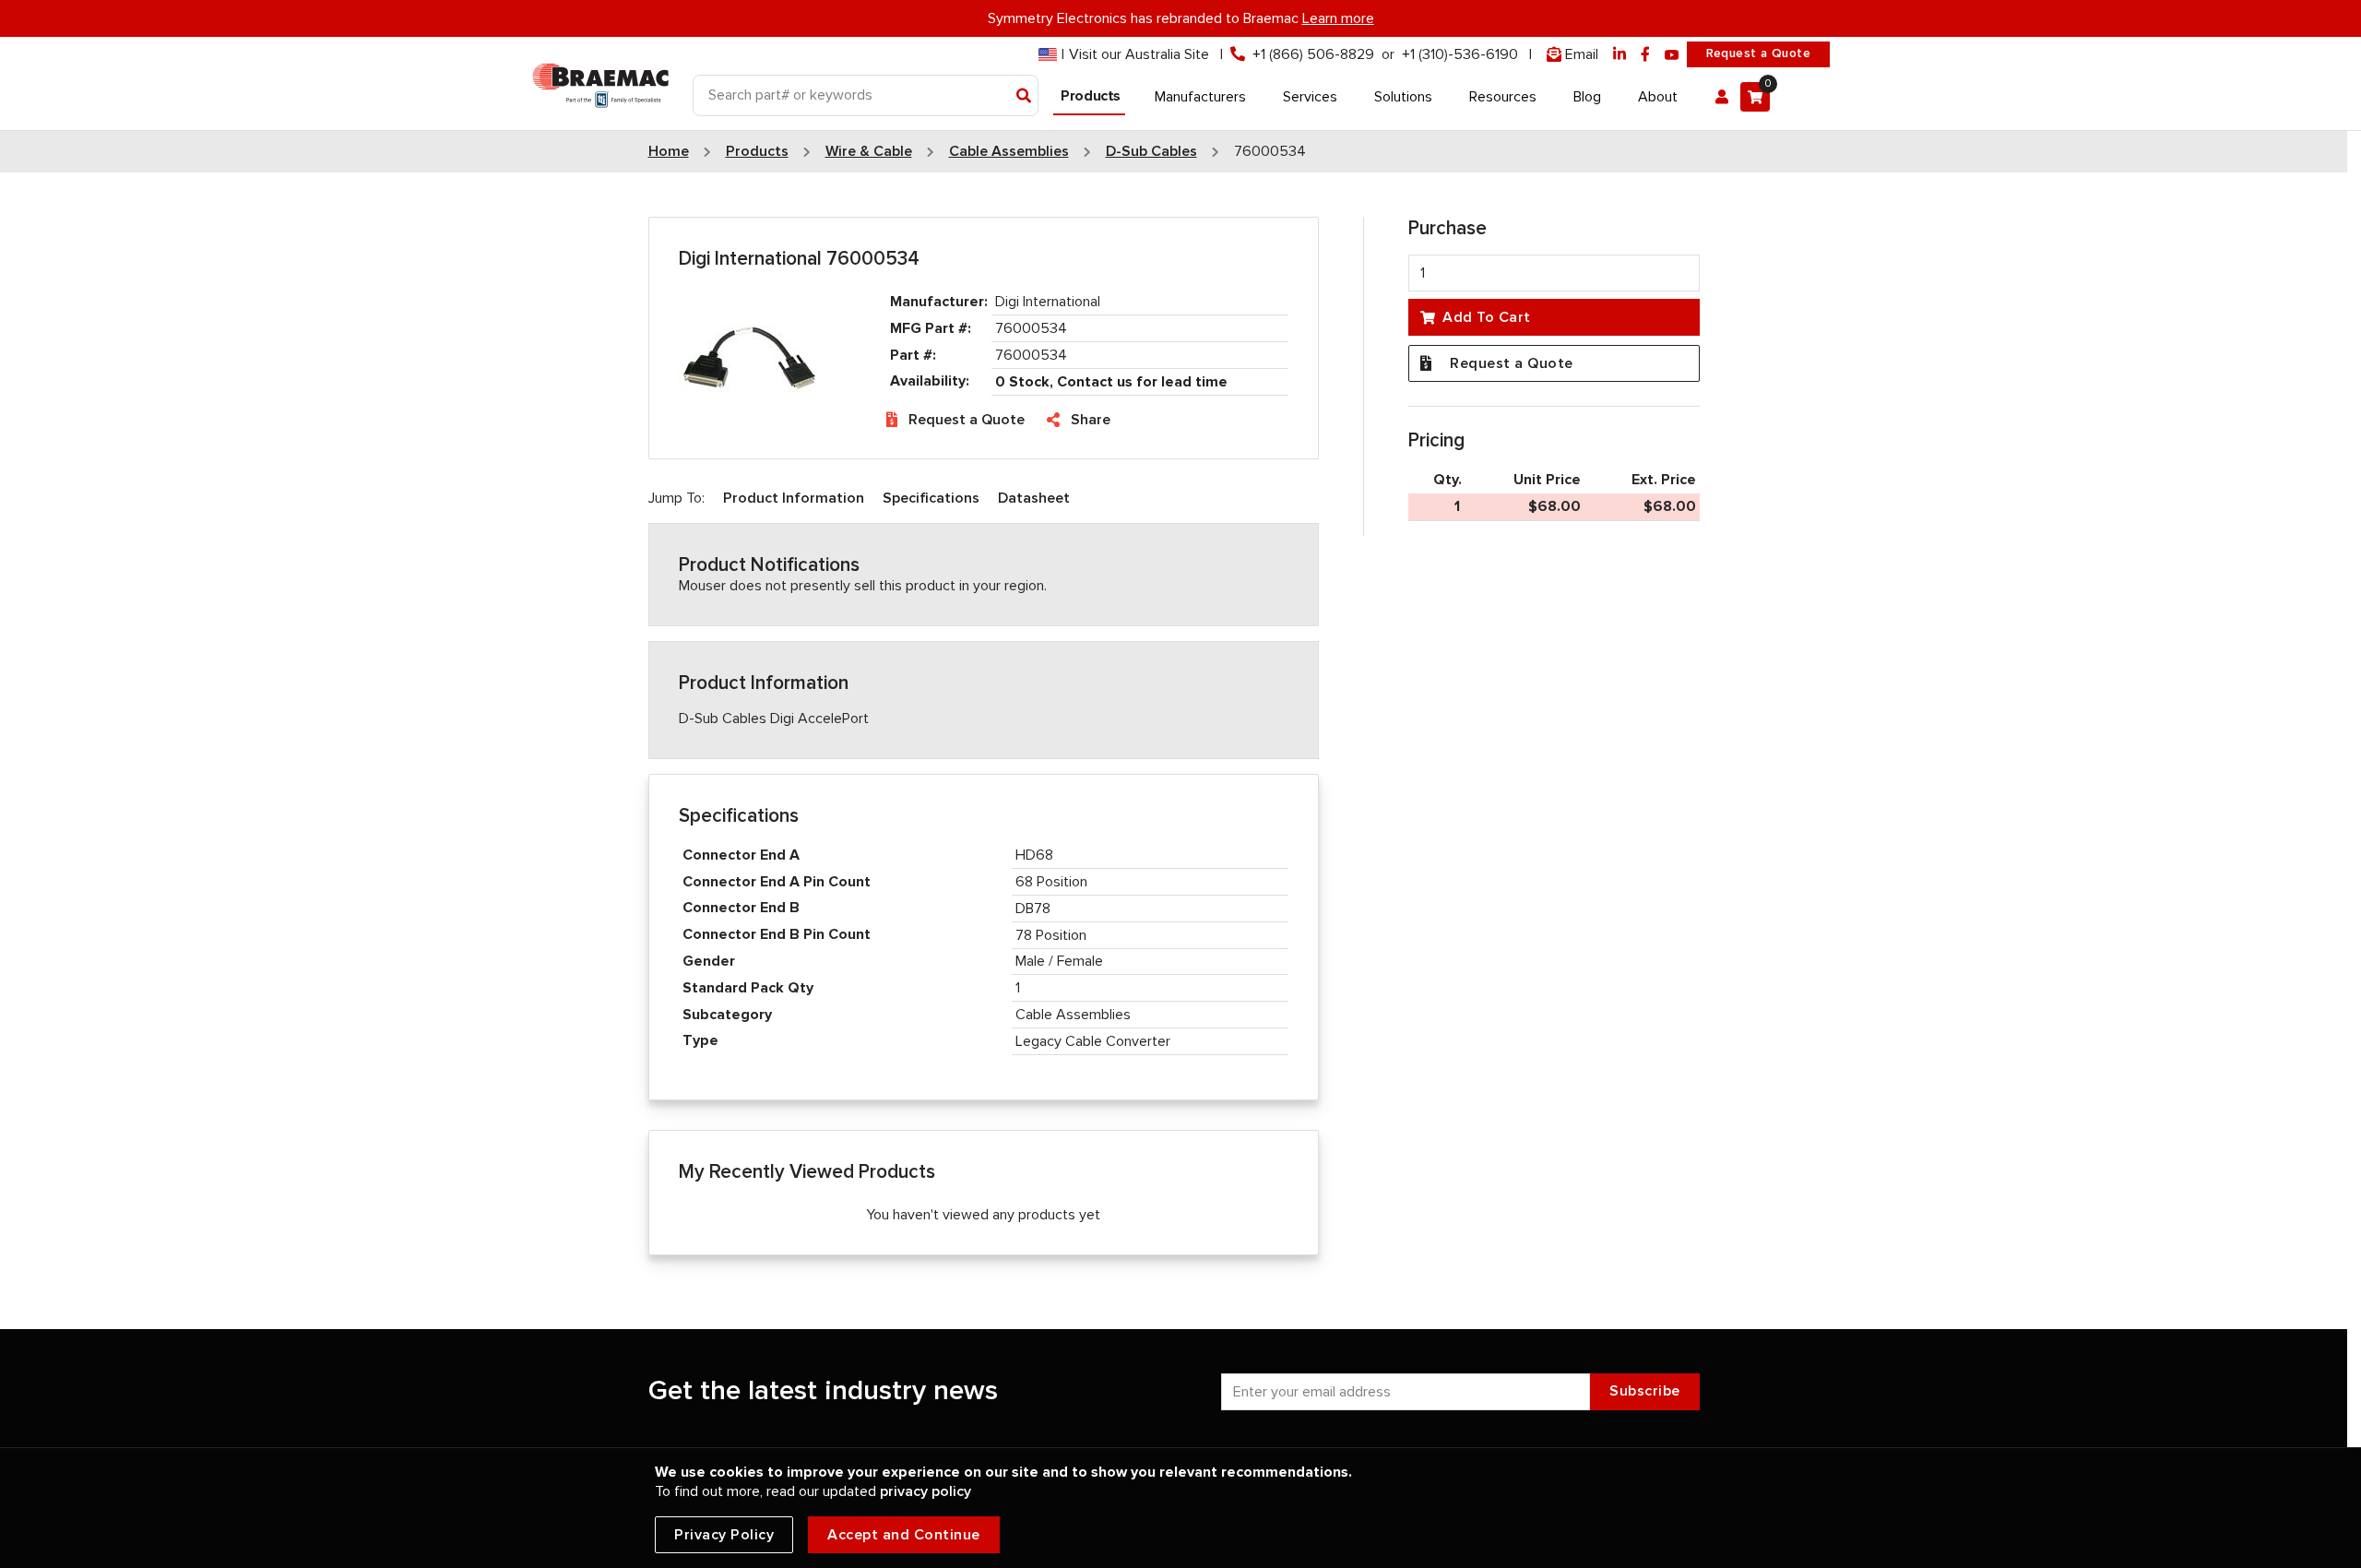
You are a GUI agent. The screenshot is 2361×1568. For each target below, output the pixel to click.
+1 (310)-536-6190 (1460, 54)
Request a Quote (1758, 53)
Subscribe (1645, 1391)
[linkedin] (1619, 55)
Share (1091, 420)
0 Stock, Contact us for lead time (1111, 382)
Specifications (931, 498)
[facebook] (1645, 55)
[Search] (1024, 97)
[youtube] (1672, 55)
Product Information (794, 498)
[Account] (1722, 97)
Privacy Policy (724, 1535)
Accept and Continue (904, 1535)
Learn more (1338, 18)
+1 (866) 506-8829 (1313, 54)
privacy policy (925, 1491)
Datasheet (1034, 498)
